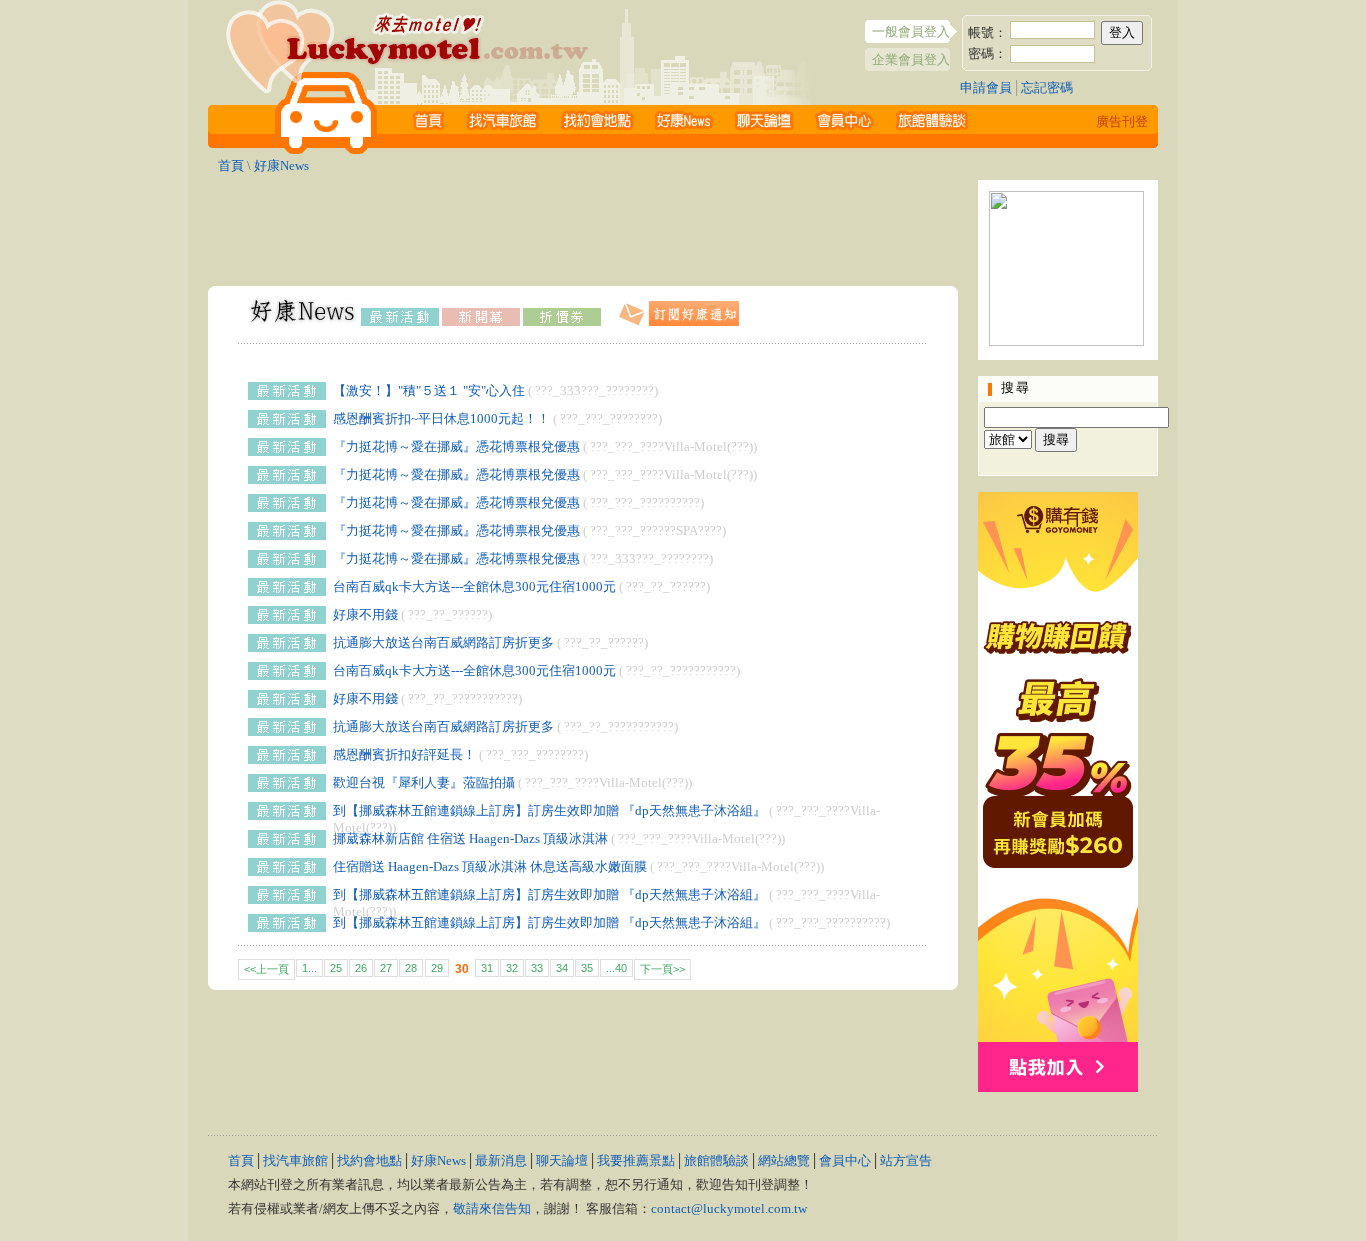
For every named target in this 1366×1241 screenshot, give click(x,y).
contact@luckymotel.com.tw (729, 1208)
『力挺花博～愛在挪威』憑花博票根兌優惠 (456, 446)
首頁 (231, 165)
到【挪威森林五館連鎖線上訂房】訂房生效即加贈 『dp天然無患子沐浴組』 (549, 810)
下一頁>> (662, 969)
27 (386, 968)
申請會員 (986, 87)
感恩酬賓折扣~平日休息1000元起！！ (441, 418)
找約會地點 (369, 1160)
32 (512, 968)
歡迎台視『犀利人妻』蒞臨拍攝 (424, 782)
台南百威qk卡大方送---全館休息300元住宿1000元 (474, 586)
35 (587, 968)
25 (336, 968)
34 (562, 968)
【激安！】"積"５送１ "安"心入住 (429, 390)
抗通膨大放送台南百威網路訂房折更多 (443, 642)
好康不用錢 (365, 614)
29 (437, 968)
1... (309, 968)
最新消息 (501, 1160)
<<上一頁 (266, 969)
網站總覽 (784, 1160)
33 (537, 968)
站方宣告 (906, 1160)
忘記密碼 (1047, 87)
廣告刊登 (1122, 121)
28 (411, 968)
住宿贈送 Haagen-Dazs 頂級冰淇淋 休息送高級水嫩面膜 (490, 866)
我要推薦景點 (636, 1160)
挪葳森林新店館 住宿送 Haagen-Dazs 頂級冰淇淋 (470, 838)
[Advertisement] (583, 225)
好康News (281, 165)
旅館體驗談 (716, 1160)
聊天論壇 (562, 1160)
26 (361, 968)
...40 (616, 968)
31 (487, 968)
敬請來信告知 (492, 1208)
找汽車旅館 (295, 1160)
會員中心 (845, 1160)
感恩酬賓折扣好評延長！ (404, 754)
